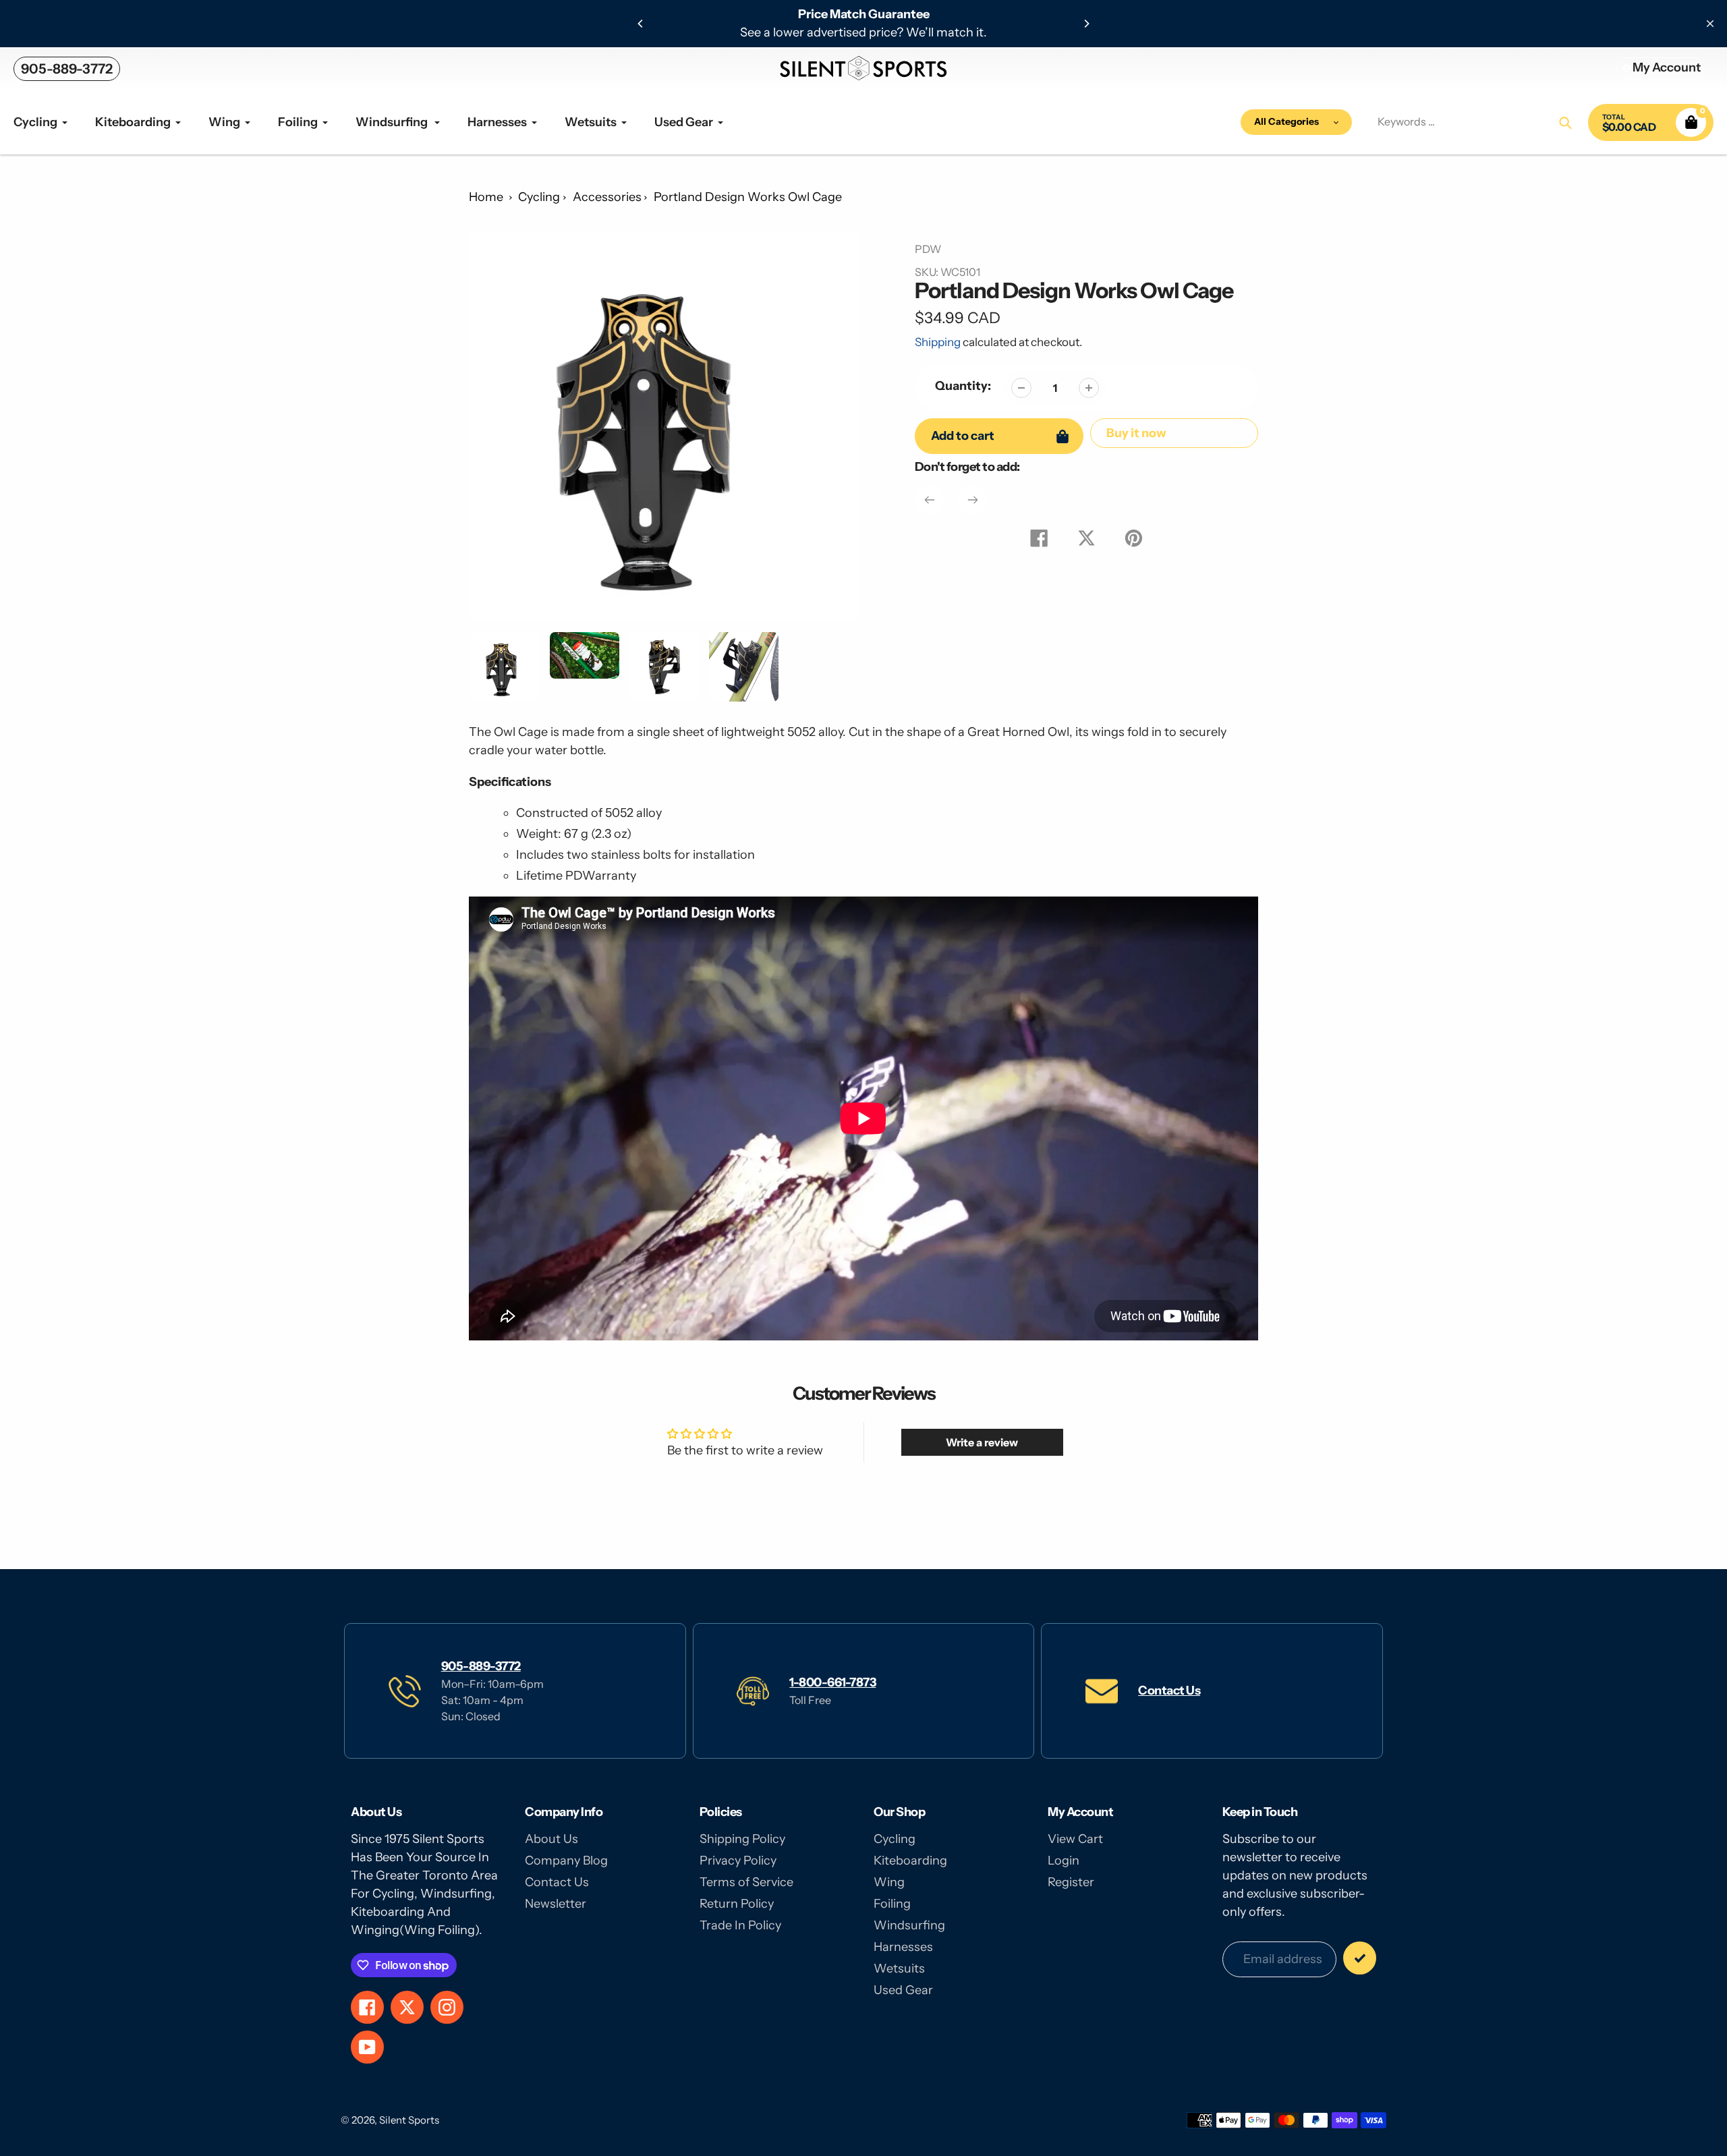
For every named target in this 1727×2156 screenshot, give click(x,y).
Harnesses (903, 1947)
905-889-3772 (67, 69)
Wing (889, 1882)
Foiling (892, 1904)
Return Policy (737, 1904)
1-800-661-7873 (832, 1682)
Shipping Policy (742, 1839)
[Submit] (1360, 1958)
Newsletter (556, 1904)
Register (1071, 1882)
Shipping (938, 342)
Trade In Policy (740, 1925)
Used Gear (903, 1990)
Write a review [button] (982, 1442)
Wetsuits (899, 1968)
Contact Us (1169, 1691)
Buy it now (1136, 433)
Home (486, 197)
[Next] (1086, 24)
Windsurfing (909, 1925)
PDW (928, 249)
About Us (551, 1839)
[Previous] (641, 24)
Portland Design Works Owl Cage (748, 197)
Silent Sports (409, 2120)
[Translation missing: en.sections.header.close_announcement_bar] (1710, 24)
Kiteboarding (910, 1861)
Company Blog (566, 1861)
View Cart (1075, 1839)
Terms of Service (746, 1882)
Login (1064, 1861)
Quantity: (963, 386)
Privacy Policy (738, 1861)
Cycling (539, 197)
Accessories (607, 197)
